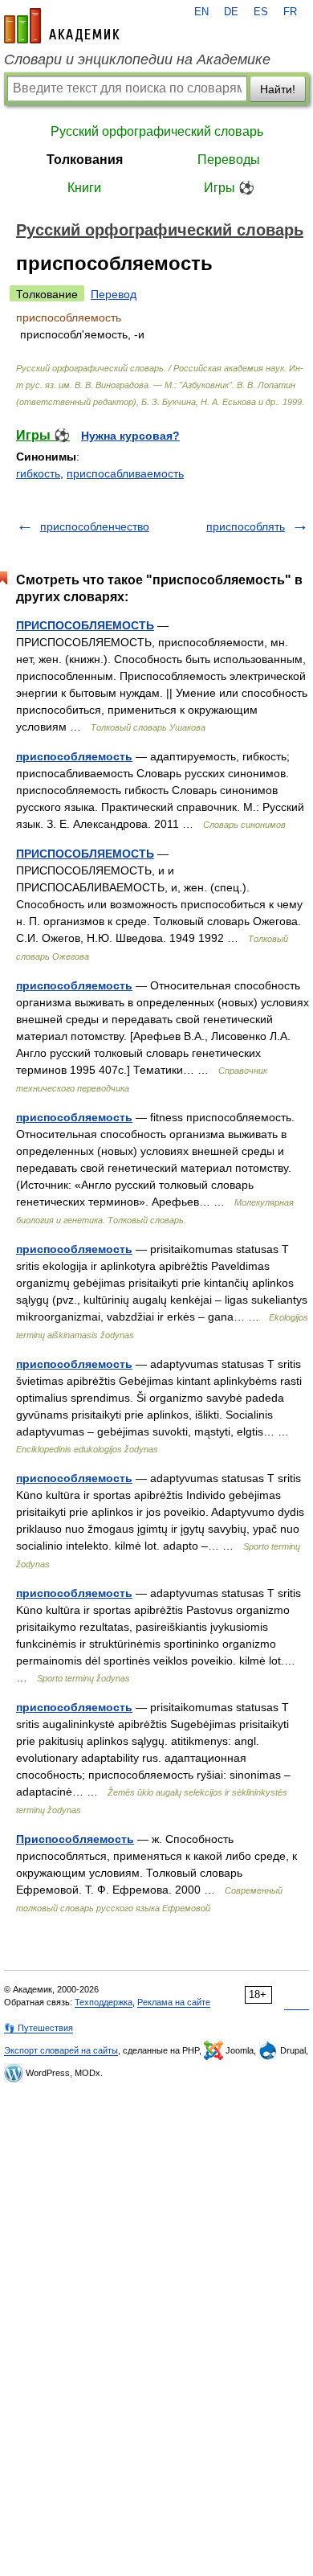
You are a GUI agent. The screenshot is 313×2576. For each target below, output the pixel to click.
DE (231, 12)
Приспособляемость (75, 1839)
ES (261, 12)
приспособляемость (74, 756)
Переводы (229, 160)
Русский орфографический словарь (157, 131)
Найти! (278, 89)
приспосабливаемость (125, 473)
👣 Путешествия (39, 2028)
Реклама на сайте (174, 2002)
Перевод (114, 294)
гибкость (38, 473)
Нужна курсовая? (130, 436)
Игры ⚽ (229, 188)
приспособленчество (95, 526)
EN (201, 12)
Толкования (85, 160)
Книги (84, 188)
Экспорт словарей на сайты (61, 2050)
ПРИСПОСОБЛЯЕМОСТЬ (85, 625)
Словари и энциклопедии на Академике (137, 59)
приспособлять (246, 526)
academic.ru (62, 26)
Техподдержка (104, 2002)
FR (290, 12)
